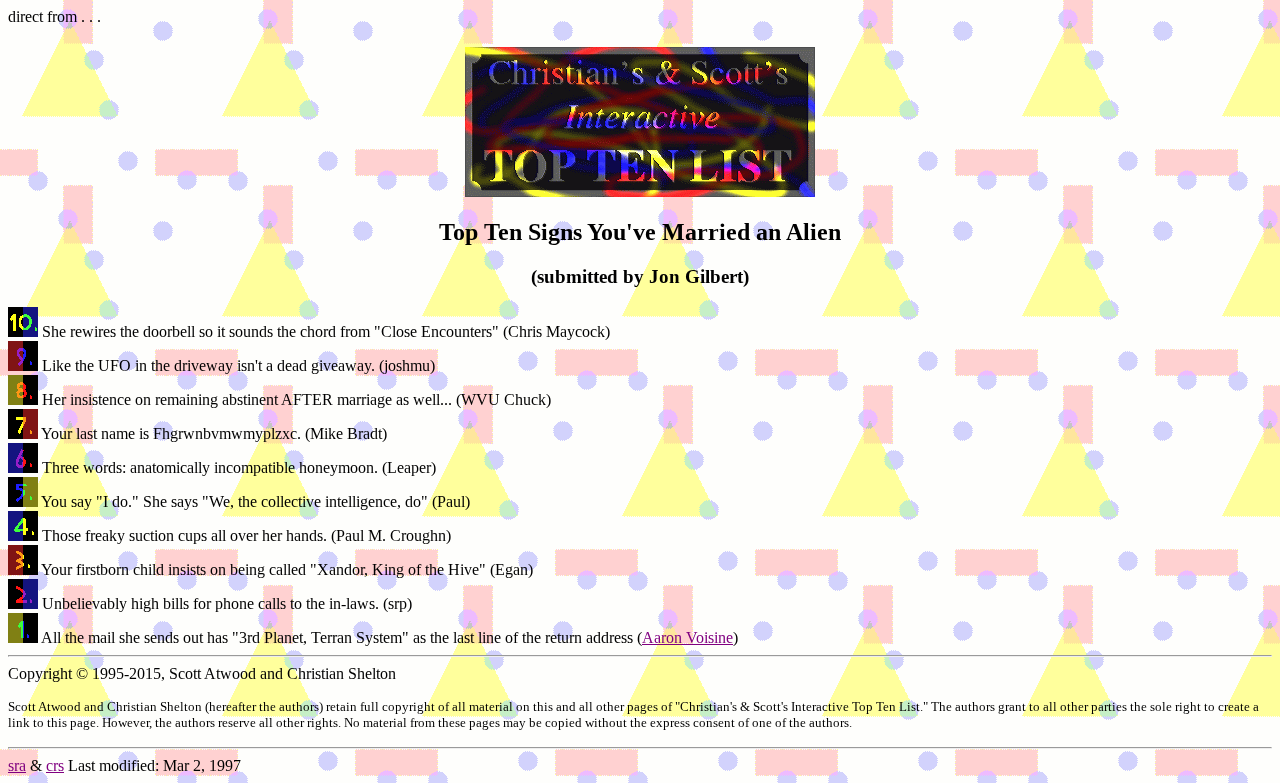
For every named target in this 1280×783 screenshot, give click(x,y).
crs (55, 765)
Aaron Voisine (687, 637)
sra (17, 765)
